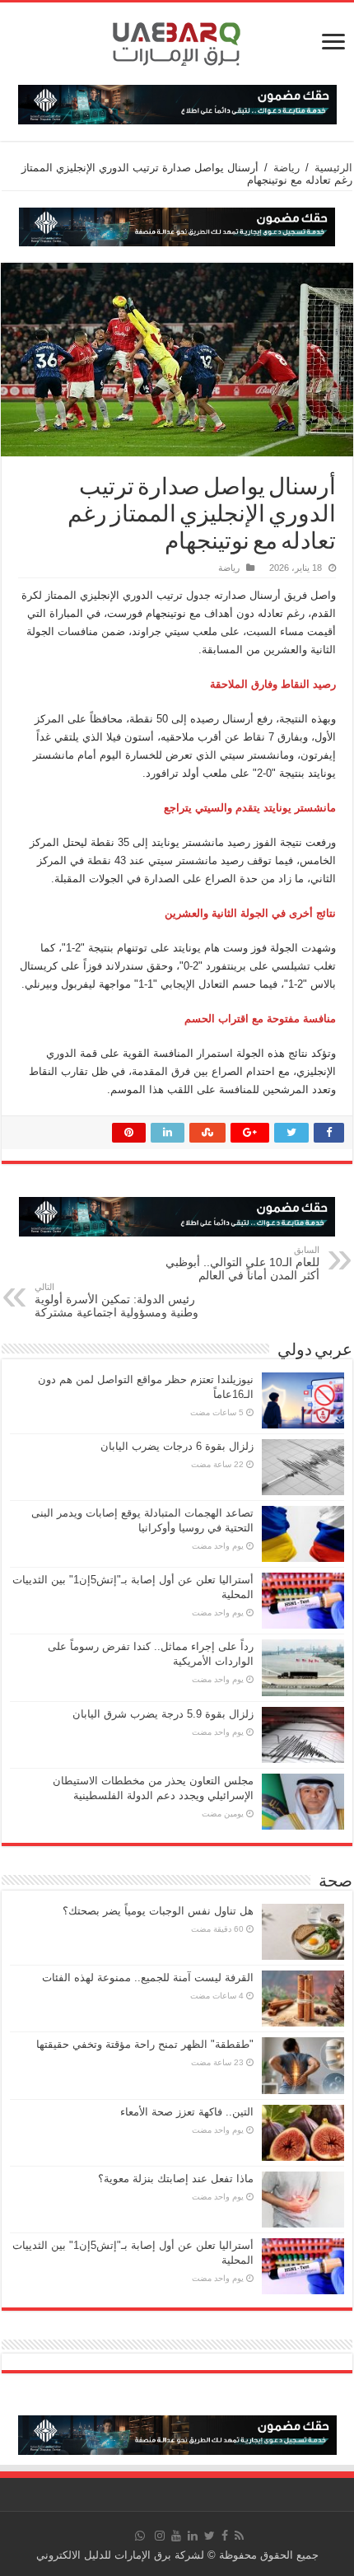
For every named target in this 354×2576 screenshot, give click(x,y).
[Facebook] (225, 2536)
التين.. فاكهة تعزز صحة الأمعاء (187, 2112)
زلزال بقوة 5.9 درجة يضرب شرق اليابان (163, 1714)
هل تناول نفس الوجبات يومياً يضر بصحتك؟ (158, 1911)
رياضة (286, 168)
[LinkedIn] (193, 2536)
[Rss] (239, 2536)
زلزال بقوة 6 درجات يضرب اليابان (177, 1446)
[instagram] (160, 2536)
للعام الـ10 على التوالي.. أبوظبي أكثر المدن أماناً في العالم (242, 1263)
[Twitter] (210, 2536)
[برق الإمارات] (177, 40)
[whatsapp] (140, 2536)
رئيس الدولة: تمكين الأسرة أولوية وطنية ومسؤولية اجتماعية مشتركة (116, 1300)
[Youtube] (176, 2536)
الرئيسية (333, 168)
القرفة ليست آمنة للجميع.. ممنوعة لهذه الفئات (148, 1978)
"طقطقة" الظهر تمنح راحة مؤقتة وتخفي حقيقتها (145, 2044)
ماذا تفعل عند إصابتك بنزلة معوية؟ (176, 2179)
